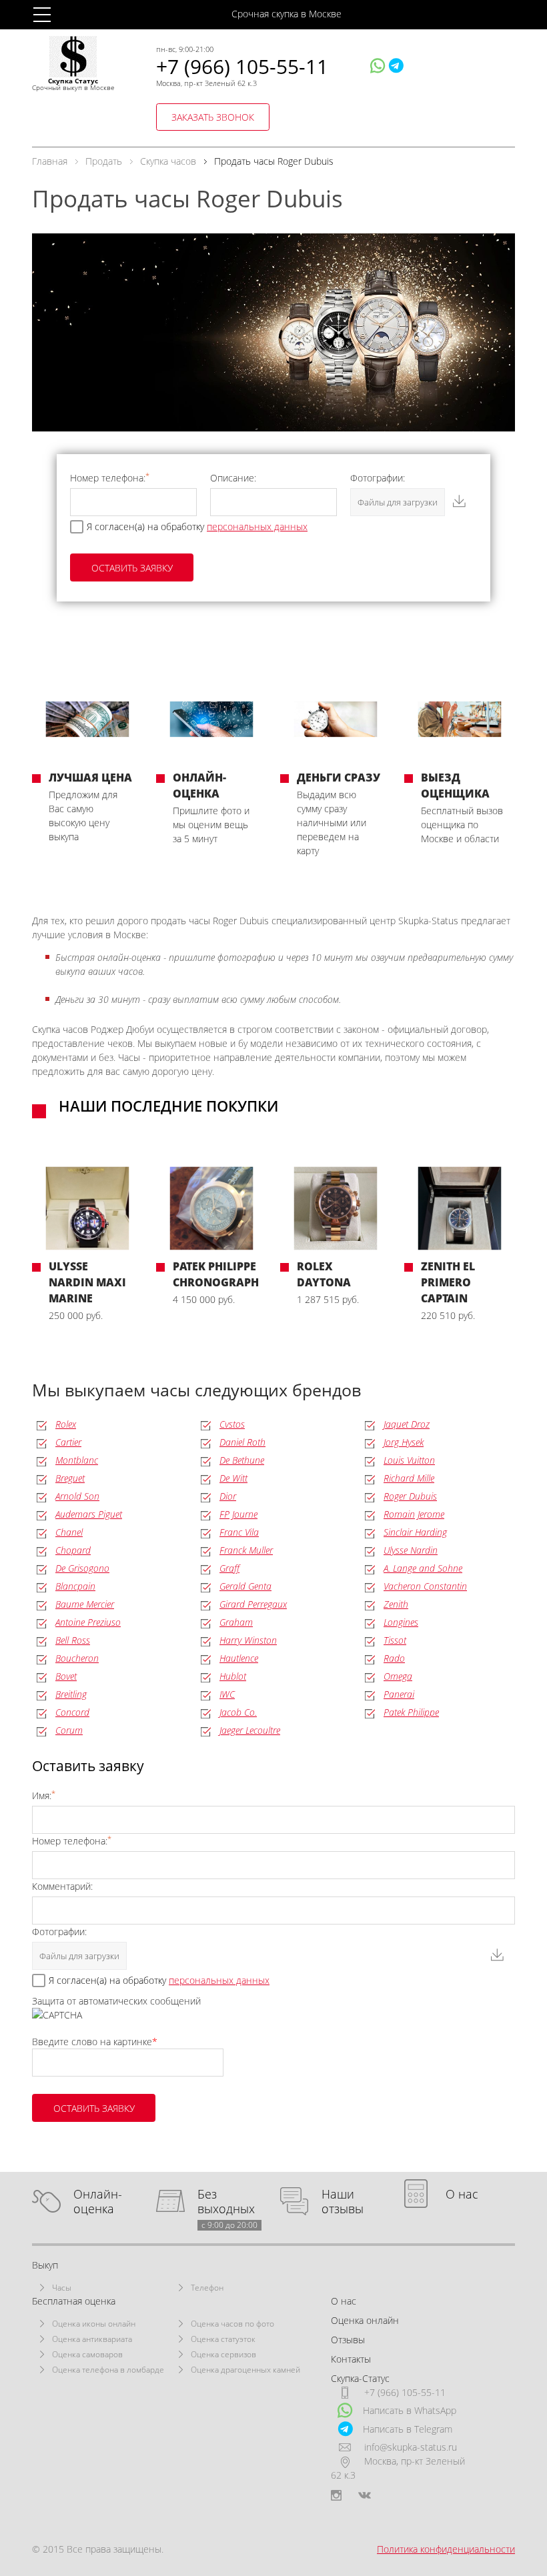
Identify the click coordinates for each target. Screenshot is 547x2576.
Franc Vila (239, 1532)
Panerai (399, 1694)
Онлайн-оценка (98, 2202)
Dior (228, 1496)
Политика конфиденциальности (446, 2549)
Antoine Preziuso (88, 1622)
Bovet (66, 1676)
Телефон (207, 2288)
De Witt (233, 1478)
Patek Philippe (411, 1712)
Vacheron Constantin (425, 1586)
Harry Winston (248, 1640)
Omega (398, 1676)
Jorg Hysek (404, 1442)
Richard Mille (409, 1478)
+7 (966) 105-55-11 (242, 66)
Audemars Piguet (89, 1514)
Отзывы (348, 2340)
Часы (62, 2288)
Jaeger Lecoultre (250, 1730)
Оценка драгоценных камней (245, 2370)
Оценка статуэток (223, 2339)
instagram (336, 2495)
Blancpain (75, 1586)
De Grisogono (82, 1568)
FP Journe (238, 1514)
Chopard (73, 1550)
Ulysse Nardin (411, 1550)
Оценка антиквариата (92, 2339)
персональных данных (257, 526)
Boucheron (77, 1658)
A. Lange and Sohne (423, 1568)
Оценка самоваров (87, 2354)
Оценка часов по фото (232, 2324)
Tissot (395, 1640)
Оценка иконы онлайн (94, 2324)
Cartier (68, 1442)
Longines (401, 1622)
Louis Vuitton (409, 1460)
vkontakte (365, 2495)
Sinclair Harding (415, 1532)
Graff (229, 1568)
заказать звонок (213, 117)
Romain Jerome (414, 1514)
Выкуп (45, 2265)
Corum (69, 1730)
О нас (462, 2194)
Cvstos (232, 1424)
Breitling (71, 1694)
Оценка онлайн (365, 2320)
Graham (236, 1622)
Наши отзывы (343, 2202)
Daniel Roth (242, 1442)
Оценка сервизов (223, 2354)
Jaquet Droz (407, 1424)
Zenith (396, 1604)
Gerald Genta (245, 1586)
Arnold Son (77, 1496)
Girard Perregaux (253, 1604)
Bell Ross (73, 1640)
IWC (227, 1694)
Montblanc (77, 1460)
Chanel (69, 1532)
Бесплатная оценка (74, 2301)
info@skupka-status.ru (411, 2447)
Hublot (233, 1676)
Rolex (66, 1424)
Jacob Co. (238, 1712)
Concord (72, 1712)
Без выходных (227, 2202)
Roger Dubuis (410, 1496)
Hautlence (239, 1658)
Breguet (70, 1478)
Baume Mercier (85, 1604)
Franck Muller (246, 1550)
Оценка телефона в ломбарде (108, 2370)
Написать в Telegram (408, 2429)
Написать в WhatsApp (410, 2410)
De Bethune (242, 1460)
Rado (394, 1658)
